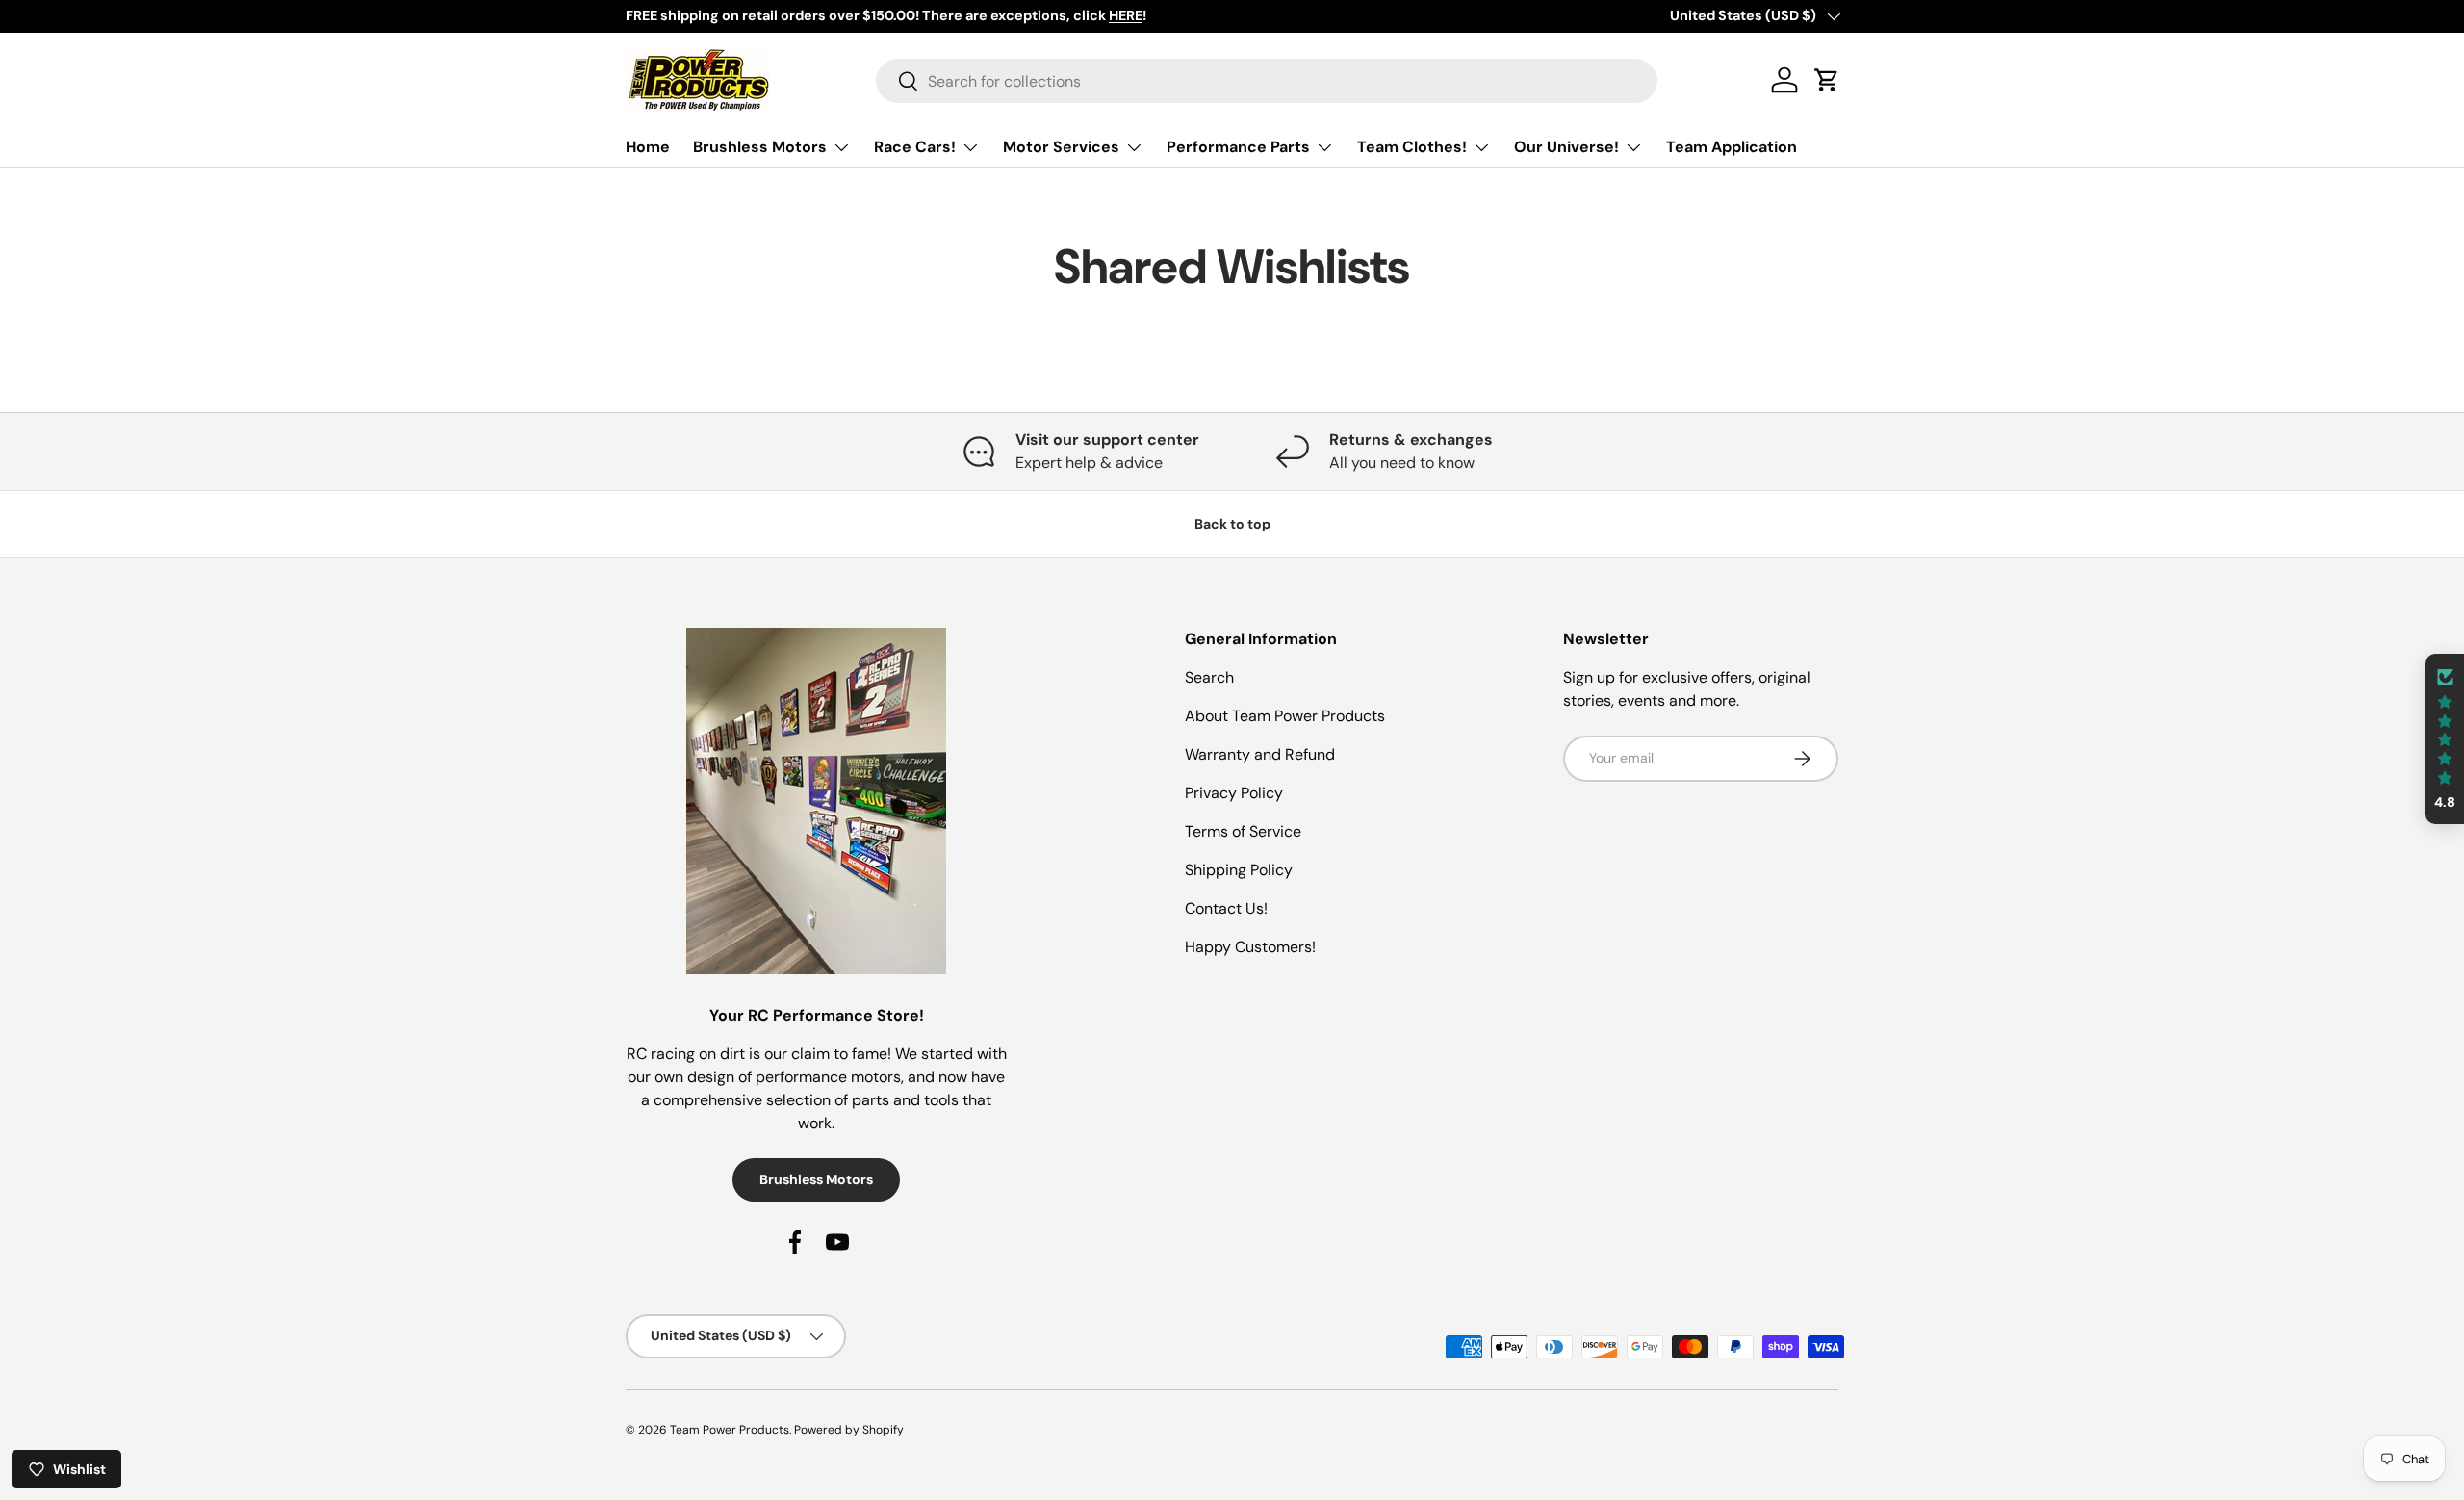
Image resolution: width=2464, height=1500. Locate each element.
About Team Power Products (1285, 716)
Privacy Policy (1234, 793)
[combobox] (1267, 81)
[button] (2445, 739)
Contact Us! (1226, 908)
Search (1209, 677)
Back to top (1232, 524)
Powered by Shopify (849, 1430)
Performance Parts (1238, 147)
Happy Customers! (1250, 947)
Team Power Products (730, 1430)
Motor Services (1061, 147)
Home (648, 147)
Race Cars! (915, 147)
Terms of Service (1243, 831)
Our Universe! (1566, 147)
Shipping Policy (1239, 870)
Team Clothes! (1412, 147)
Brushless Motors (760, 147)
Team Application (1732, 147)
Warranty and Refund (1260, 754)
